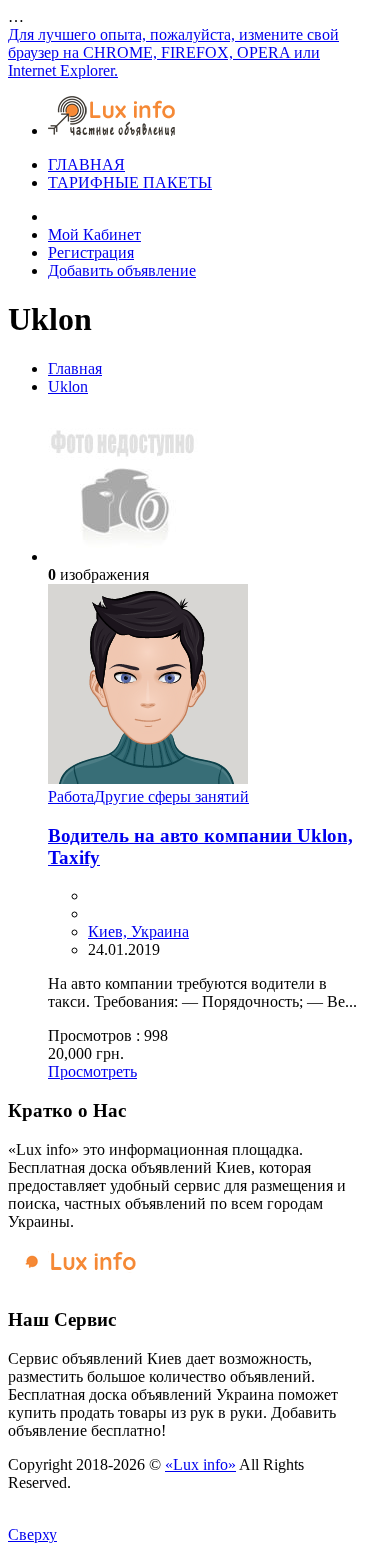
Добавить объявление (122, 270)
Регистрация (91, 252)
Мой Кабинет (94, 234)
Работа (71, 796)
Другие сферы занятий (171, 796)
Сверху (32, 1534)
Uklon (68, 386)
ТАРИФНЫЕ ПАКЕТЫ (130, 182)
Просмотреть (92, 1071)
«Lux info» (200, 1464)
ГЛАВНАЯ (86, 164)
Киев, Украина (138, 931)
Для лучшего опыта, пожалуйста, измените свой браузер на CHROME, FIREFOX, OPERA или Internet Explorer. (173, 52)
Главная (75, 368)
